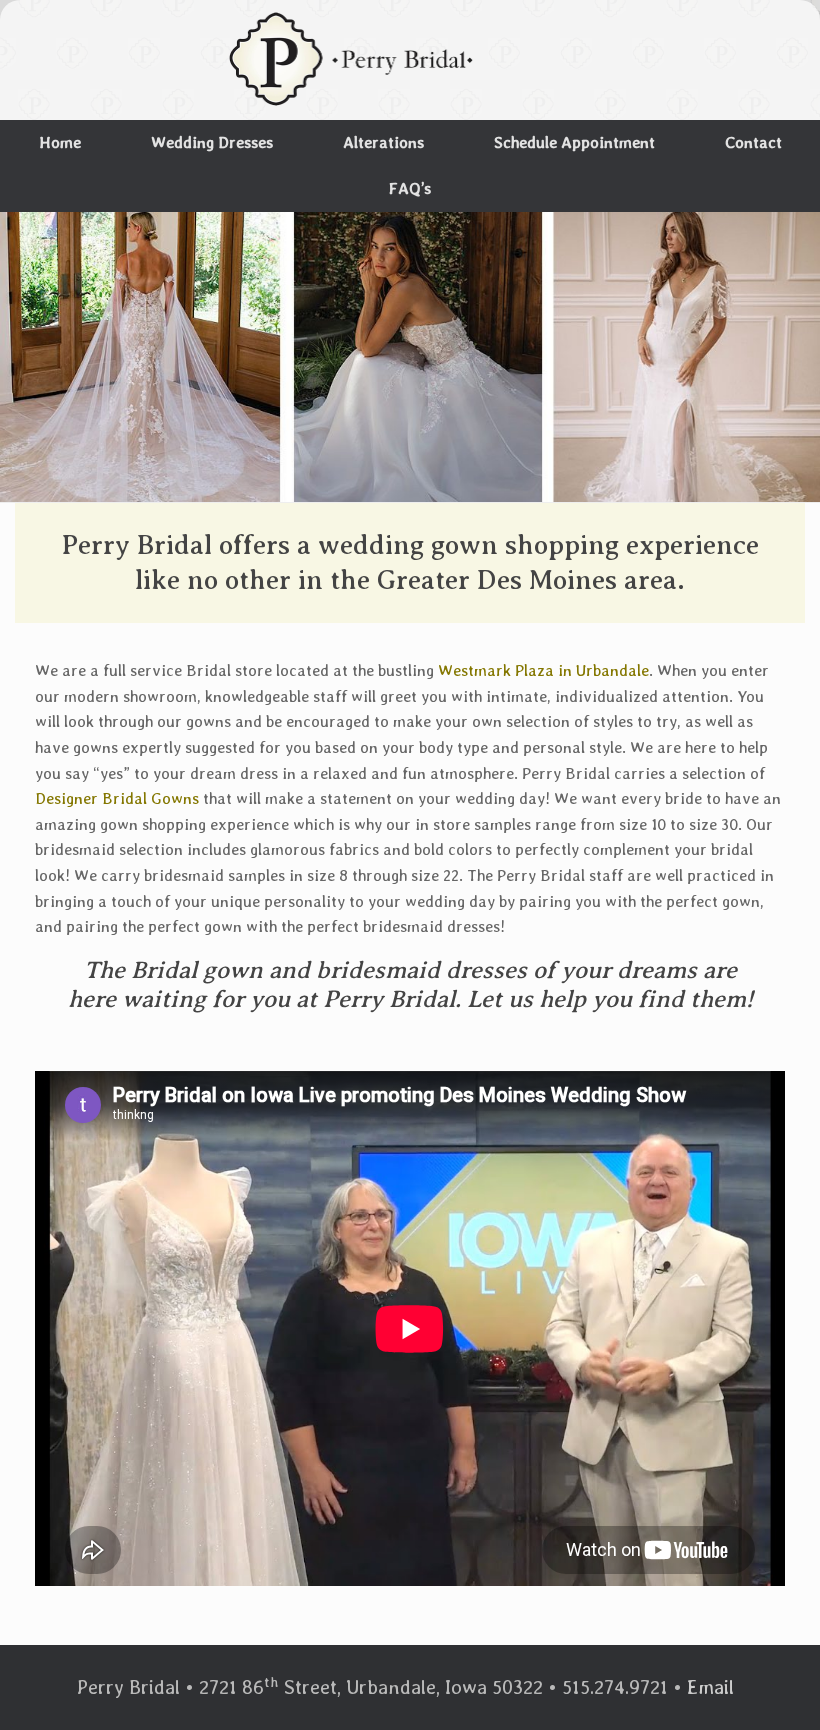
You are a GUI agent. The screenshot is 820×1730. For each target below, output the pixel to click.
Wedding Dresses (212, 142)
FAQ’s (410, 188)
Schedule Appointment (574, 142)
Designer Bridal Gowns (117, 798)
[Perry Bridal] (353, 60)
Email (710, 1687)
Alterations (383, 142)
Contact (753, 142)
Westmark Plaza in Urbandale (543, 670)
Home (60, 142)
